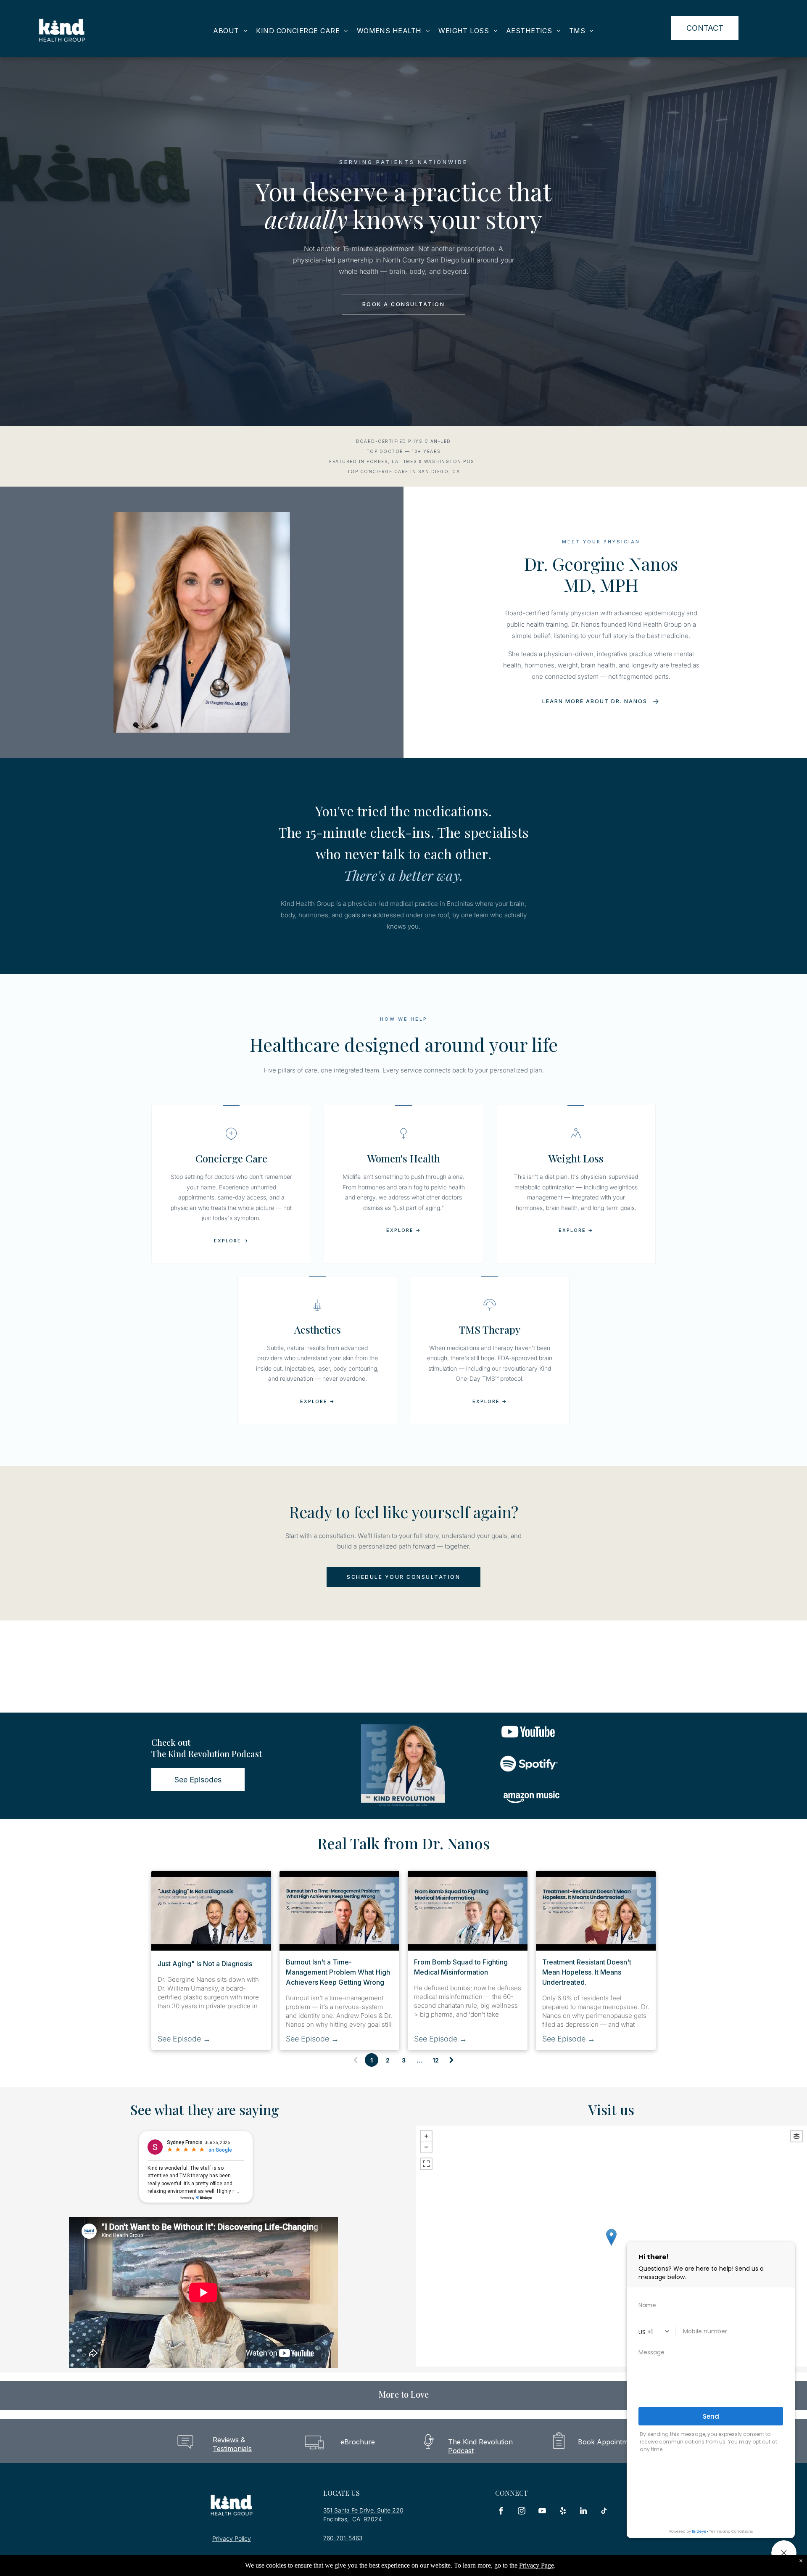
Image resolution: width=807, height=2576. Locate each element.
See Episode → (184, 2039)
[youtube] (542, 2512)
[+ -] (611, 2246)
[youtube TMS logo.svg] (528, 1748)
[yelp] (563, 2512)
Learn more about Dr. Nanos (595, 701)
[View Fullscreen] (426, 2164)
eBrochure (358, 2442)
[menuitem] (230, 31)
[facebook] (501, 2512)
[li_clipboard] (559, 2452)
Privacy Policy (232, 2538)
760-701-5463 (343, 2538)
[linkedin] (583, 2512)
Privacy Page (537, 2565)
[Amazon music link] (531, 1812)
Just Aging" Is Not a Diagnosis (205, 1964)
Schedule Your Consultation (403, 1577)
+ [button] (426, 2136)
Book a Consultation (404, 304)
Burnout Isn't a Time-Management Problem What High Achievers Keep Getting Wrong (338, 1972)
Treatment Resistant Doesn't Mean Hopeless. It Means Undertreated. (587, 1972)
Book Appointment (608, 2442)
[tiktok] (604, 2512)
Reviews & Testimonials (232, 2444)
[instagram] (522, 2512)
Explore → (231, 1241)
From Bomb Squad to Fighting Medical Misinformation (461, 1967)
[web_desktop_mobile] (314, 2452)
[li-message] (185, 2452)
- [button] (426, 2147)
